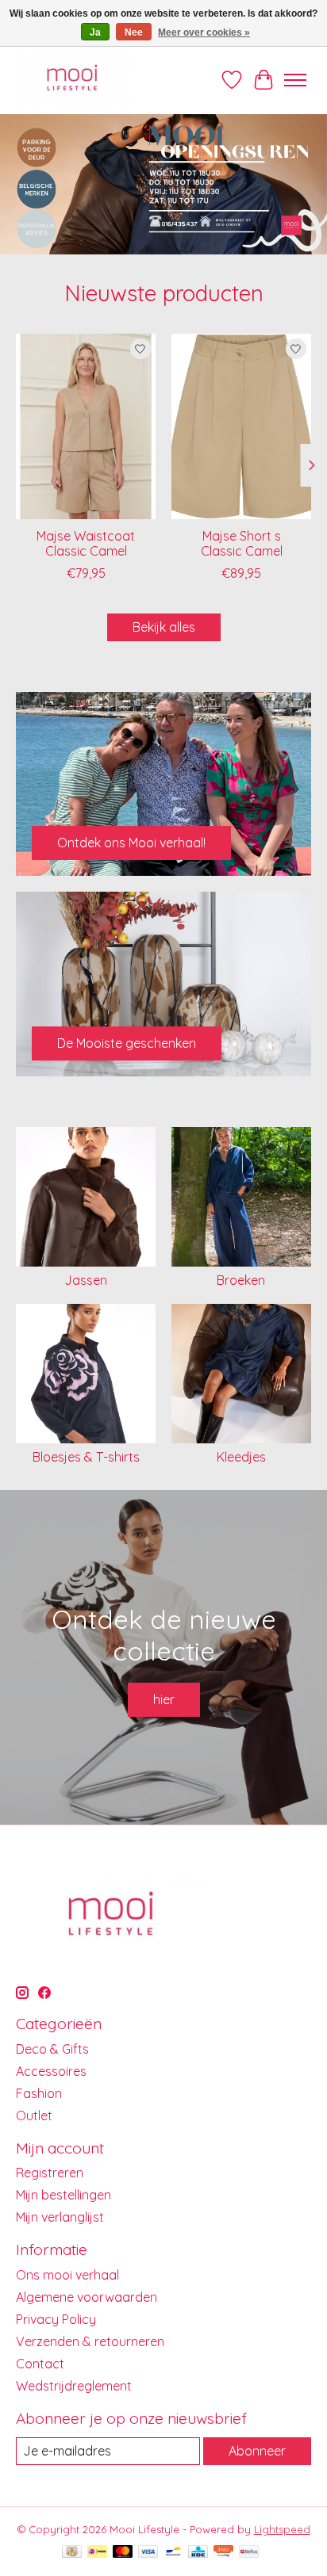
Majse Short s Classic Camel (242, 543)
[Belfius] (249, 2553)
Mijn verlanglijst (60, 2217)
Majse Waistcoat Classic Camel (86, 543)
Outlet (34, 2115)
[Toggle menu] (295, 80)
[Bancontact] (173, 2553)
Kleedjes (241, 1457)
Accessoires (51, 2071)
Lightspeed (282, 2529)
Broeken (241, 1280)
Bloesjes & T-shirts (86, 1457)
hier (164, 1699)
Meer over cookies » (204, 32)
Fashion (39, 2093)
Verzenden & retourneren (90, 2341)
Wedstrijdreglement (74, 2386)
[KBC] (198, 2553)
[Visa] (148, 2553)
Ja (95, 32)
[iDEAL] (97, 2553)
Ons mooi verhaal (67, 2275)
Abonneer (257, 2451)
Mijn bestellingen (63, 2195)
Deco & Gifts (52, 2049)
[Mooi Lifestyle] (73, 80)
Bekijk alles (164, 627)
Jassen (86, 1280)
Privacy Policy (56, 2319)
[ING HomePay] (223, 2553)
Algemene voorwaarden (87, 2297)
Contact (40, 2364)
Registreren (50, 2173)
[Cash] (72, 2553)
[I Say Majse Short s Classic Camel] (241, 426)
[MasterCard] (123, 2553)
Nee (134, 32)
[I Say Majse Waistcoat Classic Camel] (86, 426)
